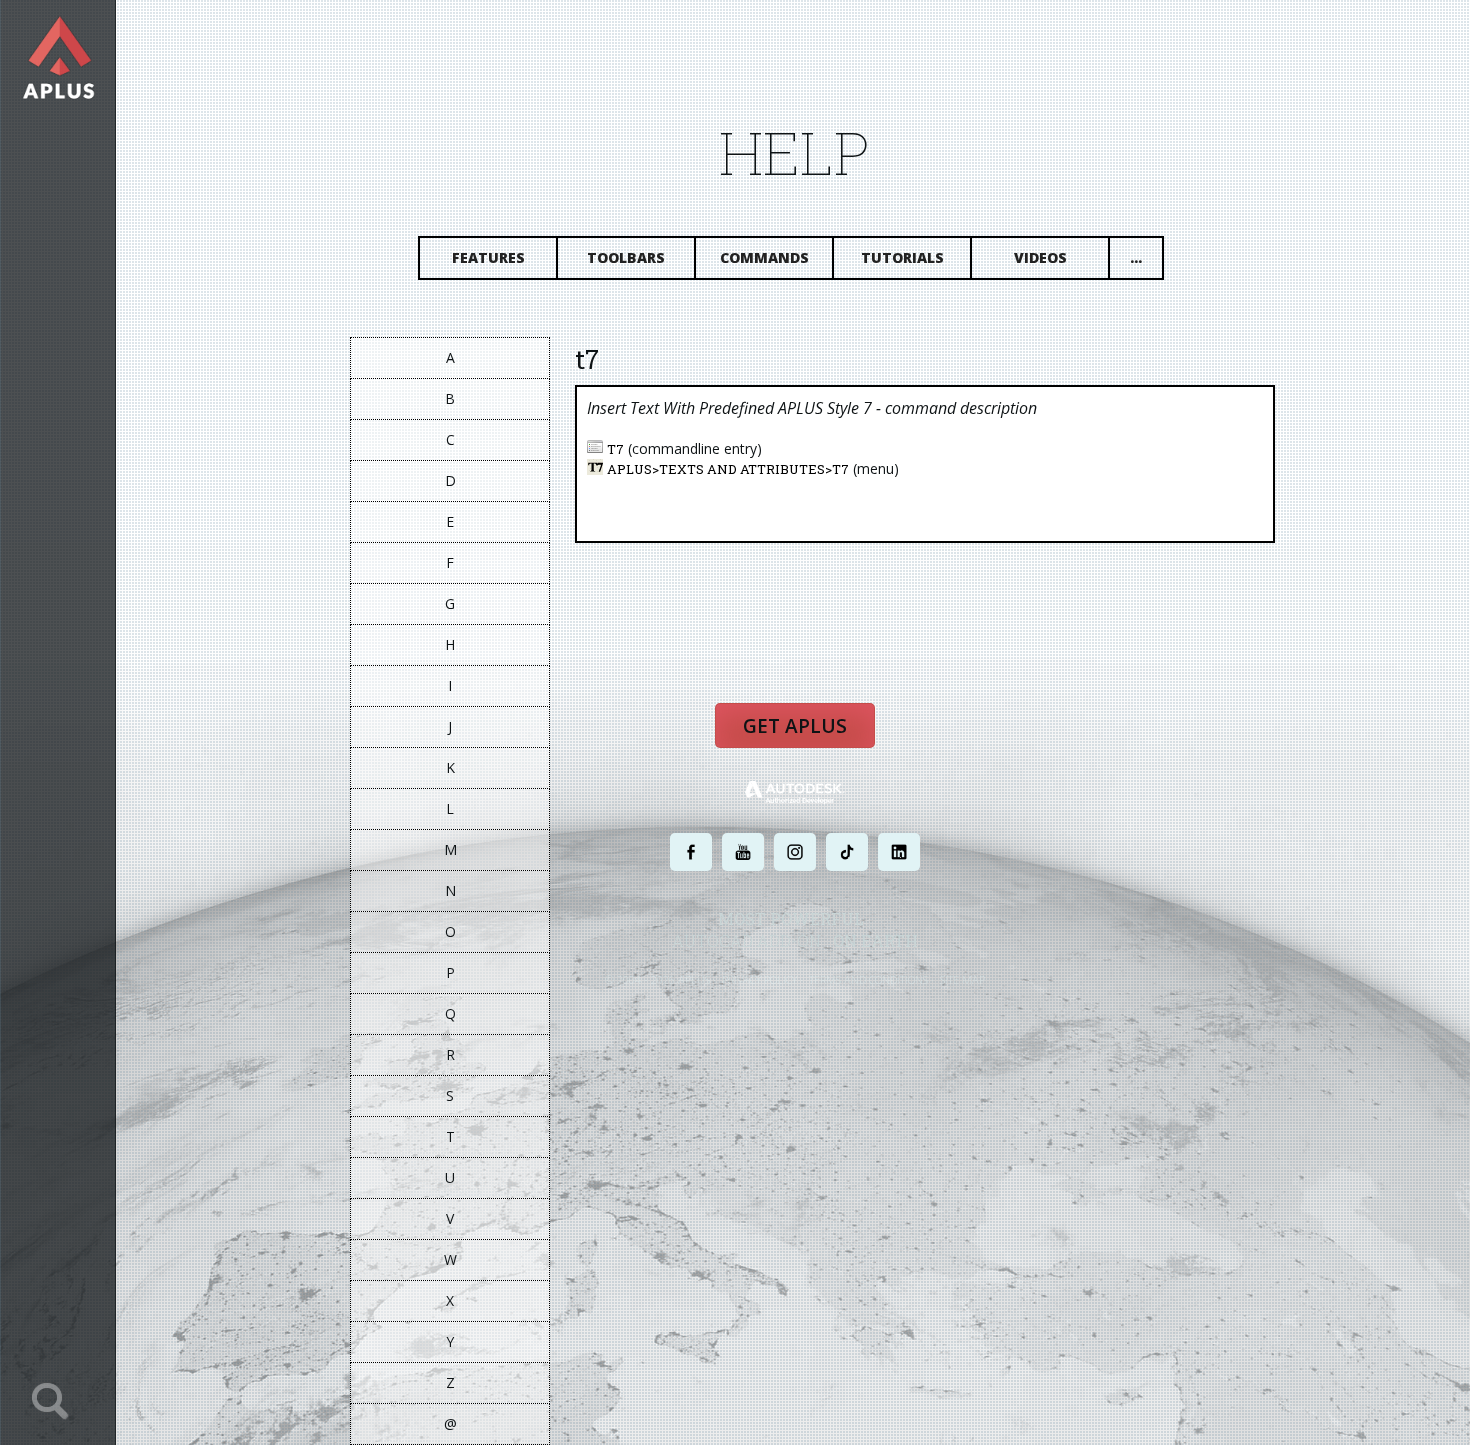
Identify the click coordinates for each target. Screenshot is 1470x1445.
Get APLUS (795, 726)
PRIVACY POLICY (759, 979)
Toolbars (626, 257)
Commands (764, 257)
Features (488, 257)
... (1136, 257)
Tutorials (902, 257)
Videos (1040, 257)
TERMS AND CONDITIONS (868, 979)
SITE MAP (962, 979)
